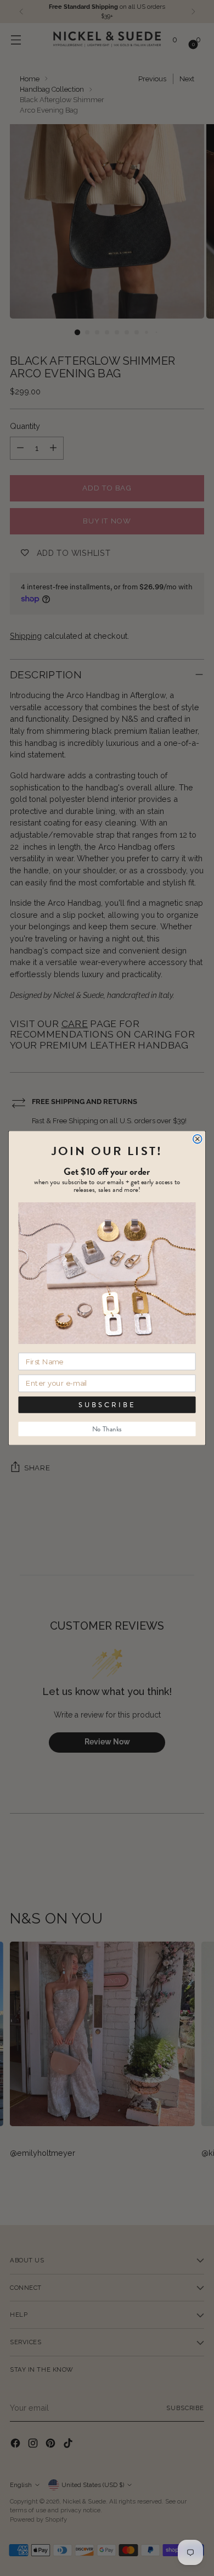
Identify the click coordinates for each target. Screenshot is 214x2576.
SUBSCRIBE (107, 1405)
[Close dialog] (198, 1139)
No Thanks (107, 1429)
